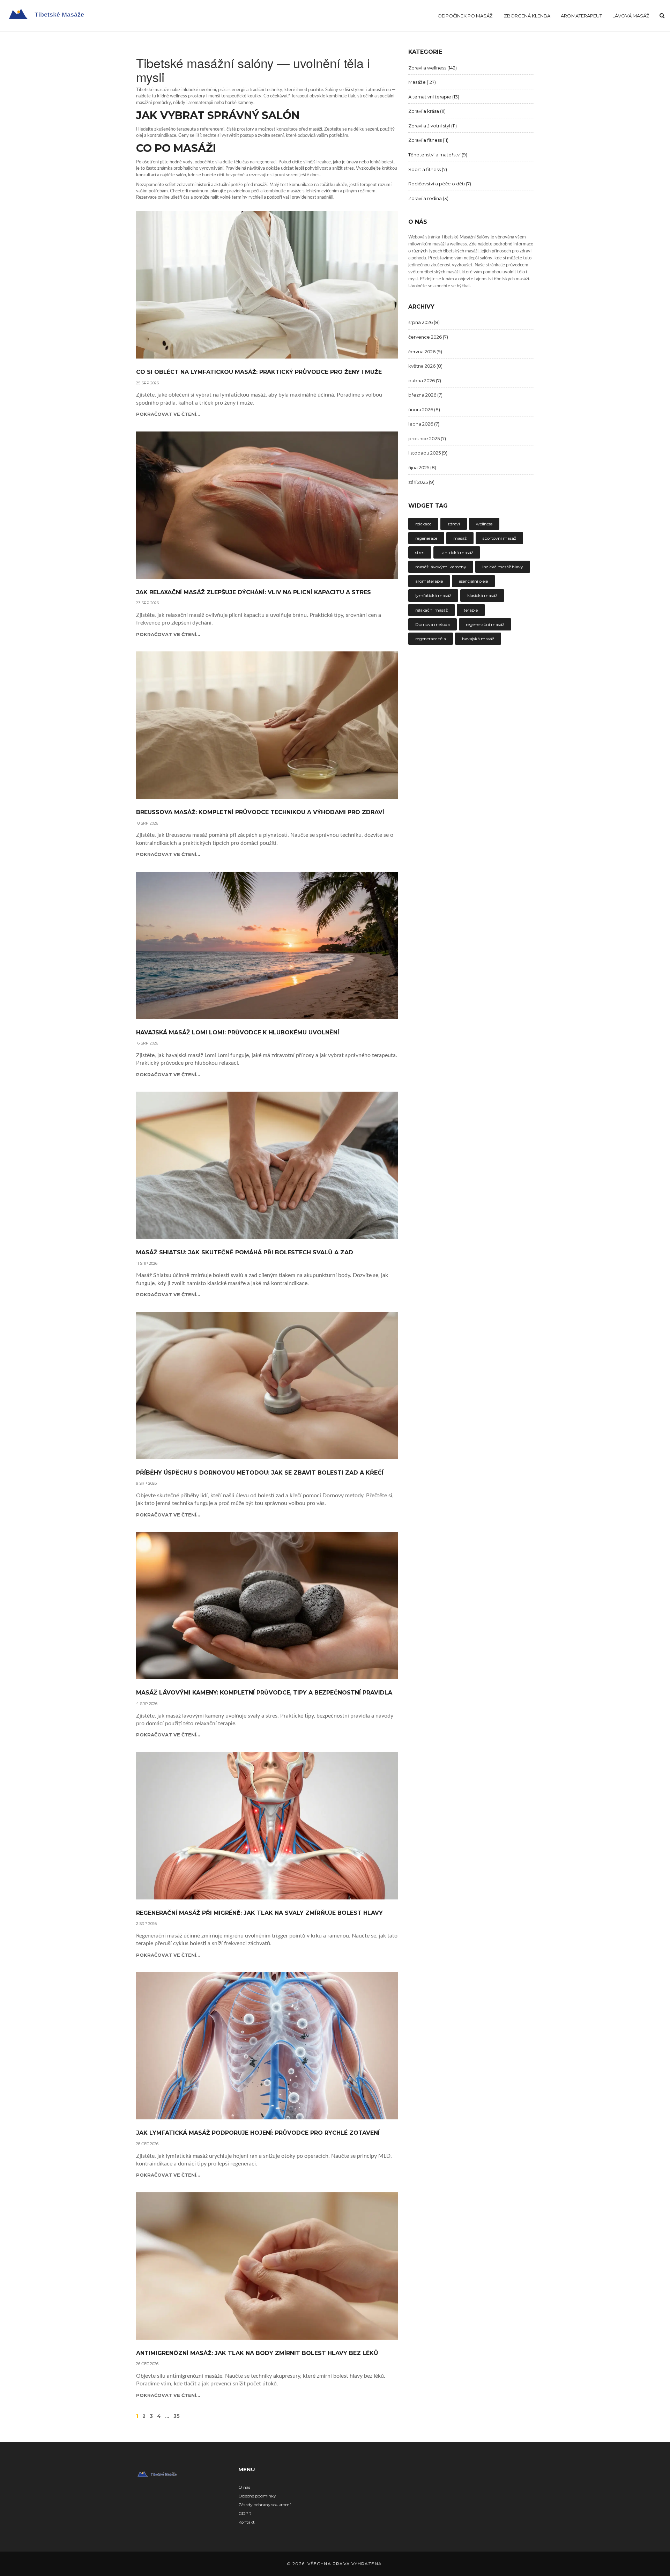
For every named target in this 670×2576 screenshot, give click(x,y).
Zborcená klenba (527, 16)
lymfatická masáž (433, 595)
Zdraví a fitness (428, 140)
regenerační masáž (485, 624)
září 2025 (421, 482)
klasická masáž (482, 595)
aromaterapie (429, 581)
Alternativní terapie (434, 97)
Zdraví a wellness (433, 68)
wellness (484, 524)
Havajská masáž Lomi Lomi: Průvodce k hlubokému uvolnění (238, 1033)
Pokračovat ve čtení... (168, 414)
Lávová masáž (631, 16)
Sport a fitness (428, 169)
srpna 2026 (424, 322)
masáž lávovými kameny (441, 567)
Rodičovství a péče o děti (440, 184)
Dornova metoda (433, 624)
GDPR (245, 2513)
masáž (460, 538)
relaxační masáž (431, 610)
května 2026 (425, 366)
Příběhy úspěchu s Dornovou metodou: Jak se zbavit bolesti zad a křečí (260, 1473)
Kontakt (247, 2522)
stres (420, 552)
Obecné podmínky (257, 2496)
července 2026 (428, 337)
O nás (244, 2487)
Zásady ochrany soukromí (265, 2505)
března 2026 (425, 395)
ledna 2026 (424, 424)
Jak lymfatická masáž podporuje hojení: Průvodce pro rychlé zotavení (258, 2133)
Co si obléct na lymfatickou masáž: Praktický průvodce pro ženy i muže (259, 372)
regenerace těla (431, 639)
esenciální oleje (473, 581)
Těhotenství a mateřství (438, 155)
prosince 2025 (427, 438)
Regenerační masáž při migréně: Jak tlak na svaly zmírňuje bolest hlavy (259, 1913)
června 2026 (425, 352)
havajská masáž (478, 639)
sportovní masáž (499, 538)
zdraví (454, 524)
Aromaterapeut (581, 16)
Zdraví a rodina (428, 198)
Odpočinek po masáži (466, 16)
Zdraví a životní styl (433, 126)
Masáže (422, 82)
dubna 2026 (425, 381)
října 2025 (422, 467)
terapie (471, 610)
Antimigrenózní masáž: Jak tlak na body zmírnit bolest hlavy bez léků (257, 2353)
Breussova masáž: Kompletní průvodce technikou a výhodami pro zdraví (260, 812)
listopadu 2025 (428, 453)
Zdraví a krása (427, 111)
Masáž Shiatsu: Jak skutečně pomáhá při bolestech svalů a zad (245, 1253)
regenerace (426, 538)
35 (177, 2416)
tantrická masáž (457, 552)
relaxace (423, 524)
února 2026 (424, 409)
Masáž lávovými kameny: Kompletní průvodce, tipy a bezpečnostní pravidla (264, 1693)
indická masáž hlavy (503, 567)
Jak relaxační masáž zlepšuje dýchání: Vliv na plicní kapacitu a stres (254, 592)
